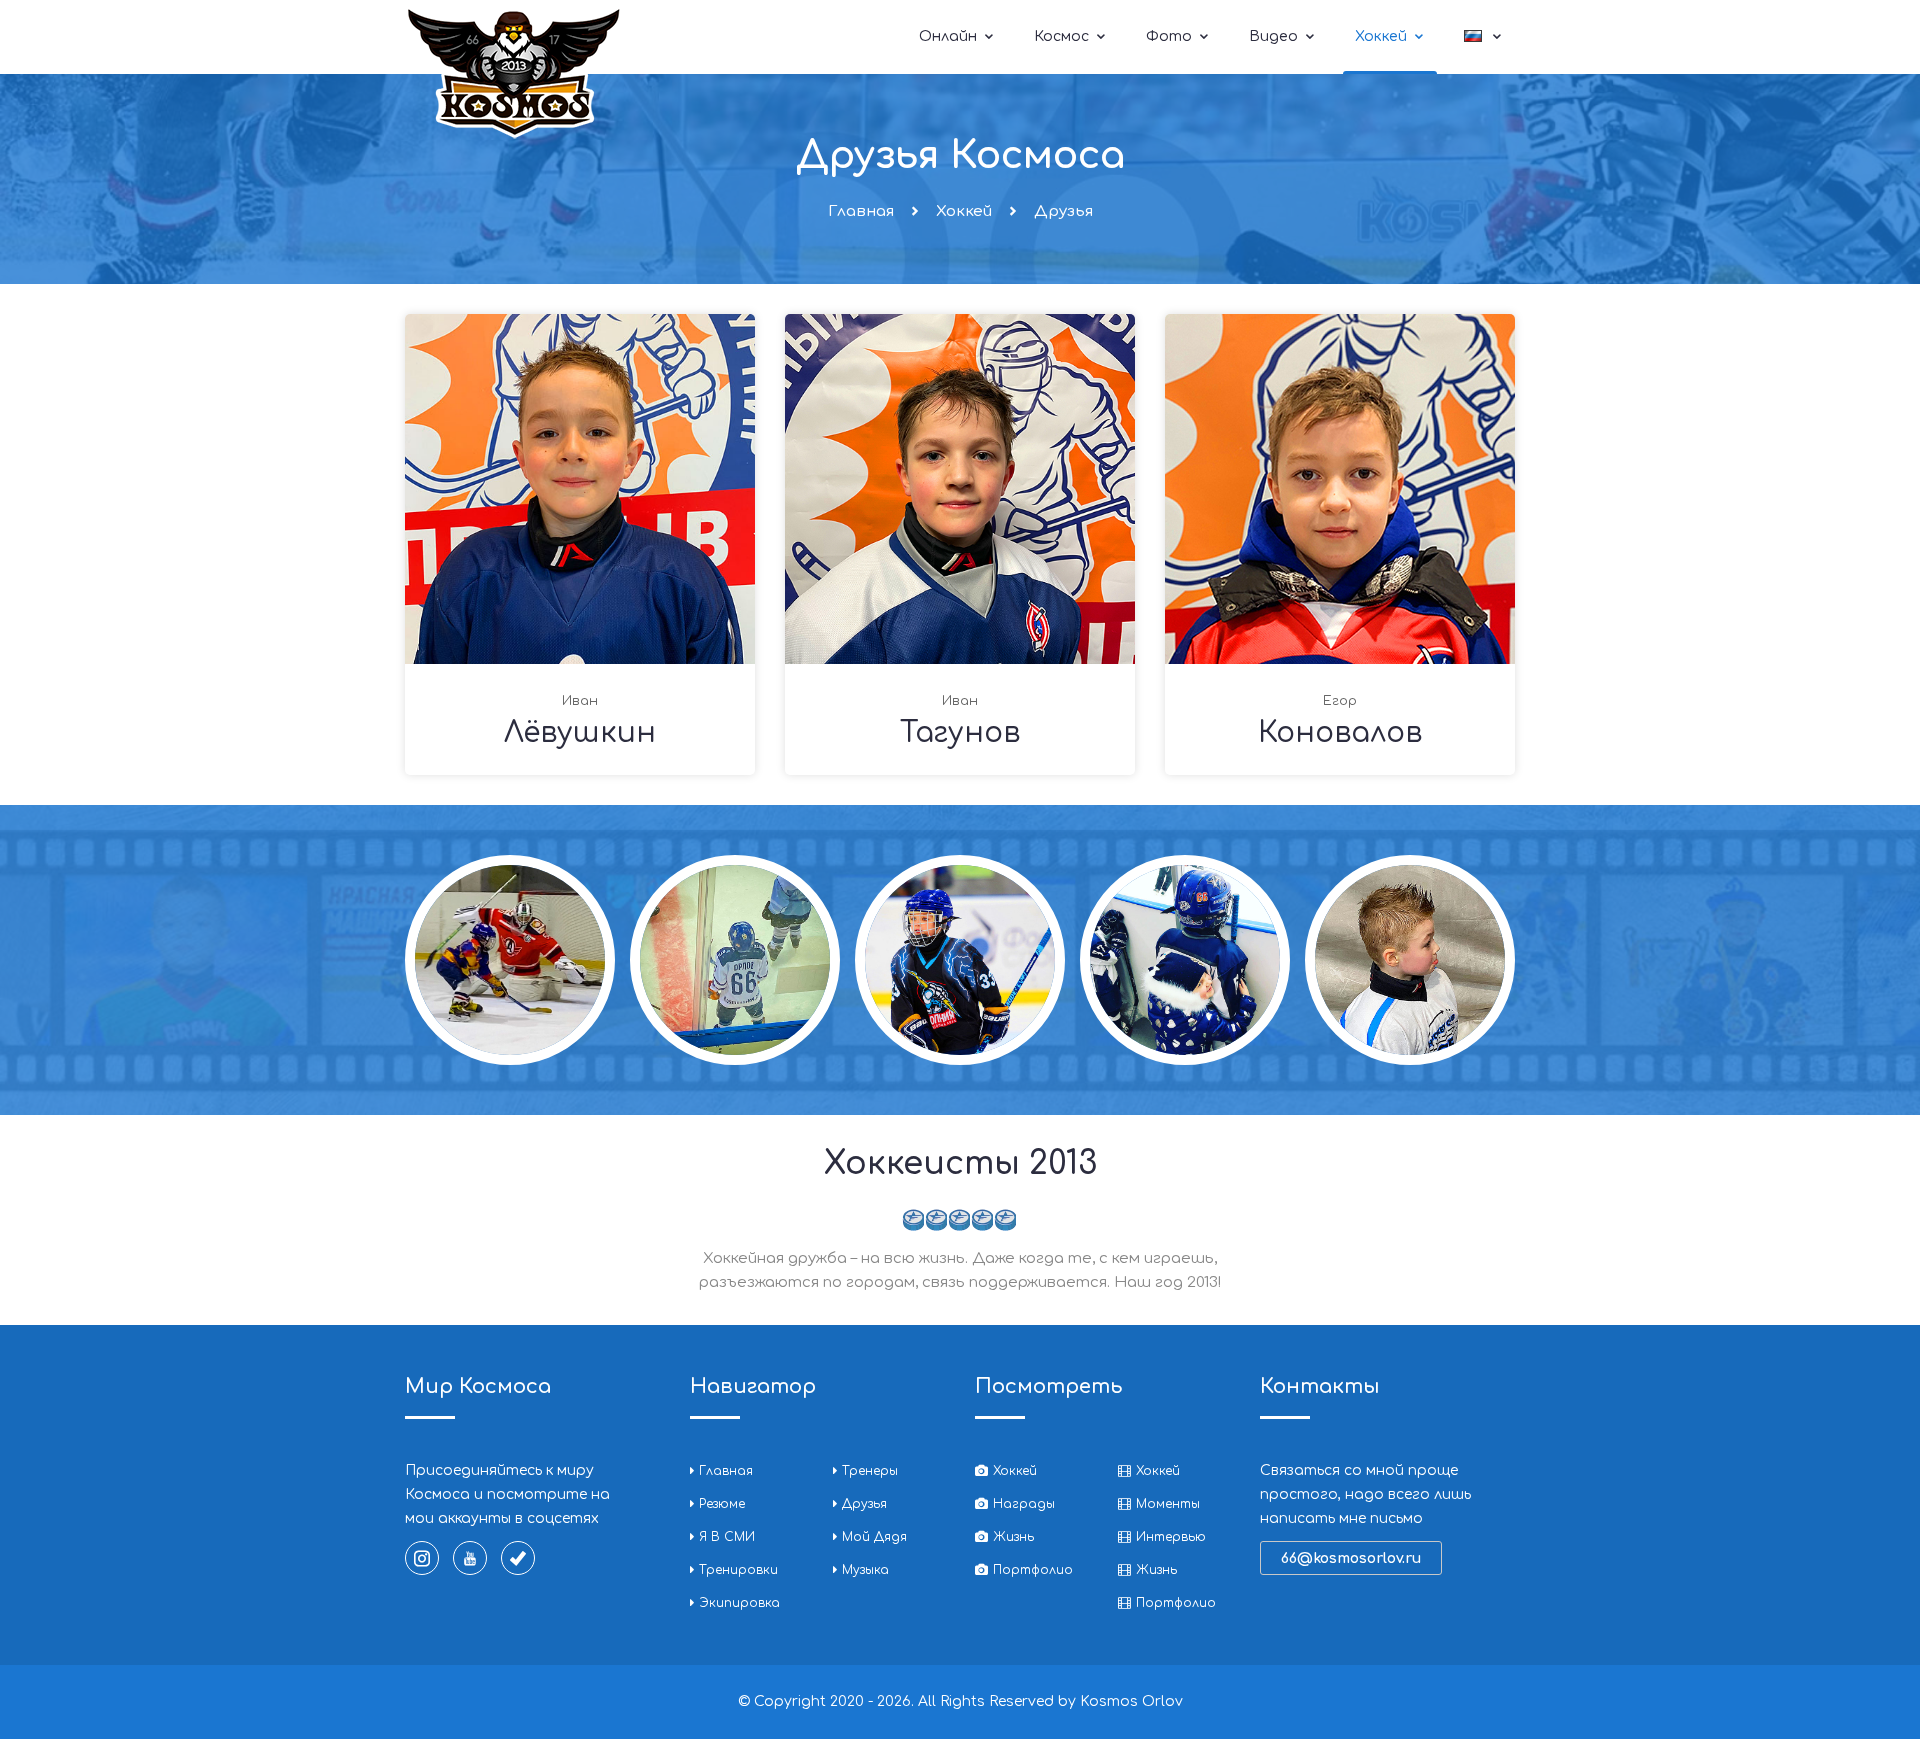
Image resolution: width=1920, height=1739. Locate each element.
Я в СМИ (727, 1537)
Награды (1024, 1504)
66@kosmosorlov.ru (1351, 1558)
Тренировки (738, 1570)
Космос (1063, 36)
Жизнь (1013, 1537)
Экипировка (739, 1603)
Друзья (864, 1504)
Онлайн (950, 36)
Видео (1275, 36)
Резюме (722, 1504)
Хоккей (1383, 36)
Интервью (1171, 1537)
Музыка (865, 1570)
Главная (861, 211)
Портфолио (1033, 1570)
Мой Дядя (874, 1537)
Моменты (1168, 1504)
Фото (1171, 36)
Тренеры (870, 1471)
